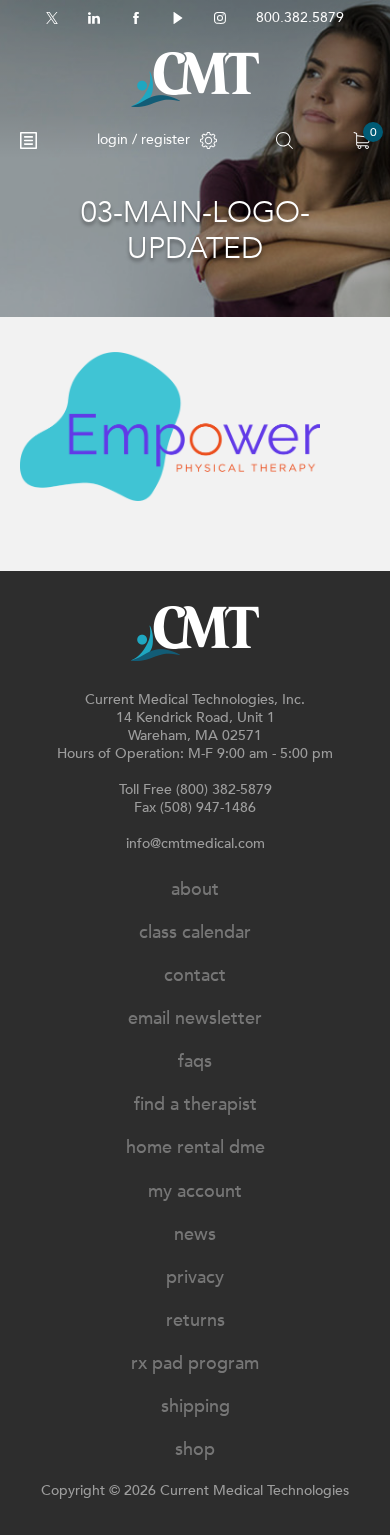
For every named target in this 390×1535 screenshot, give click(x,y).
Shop (195, 1449)
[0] (361, 140)
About (195, 889)
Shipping (195, 1406)
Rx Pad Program (195, 1363)
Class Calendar (195, 932)
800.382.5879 (300, 17)
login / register (143, 139)
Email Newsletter (195, 1018)
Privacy (195, 1277)
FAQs (195, 1061)
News (195, 1234)
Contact (195, 975)
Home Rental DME (195, 1147)
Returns (195, 1320)
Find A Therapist (195, 1104)
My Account (195, 1191)
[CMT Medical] (195, 79)
